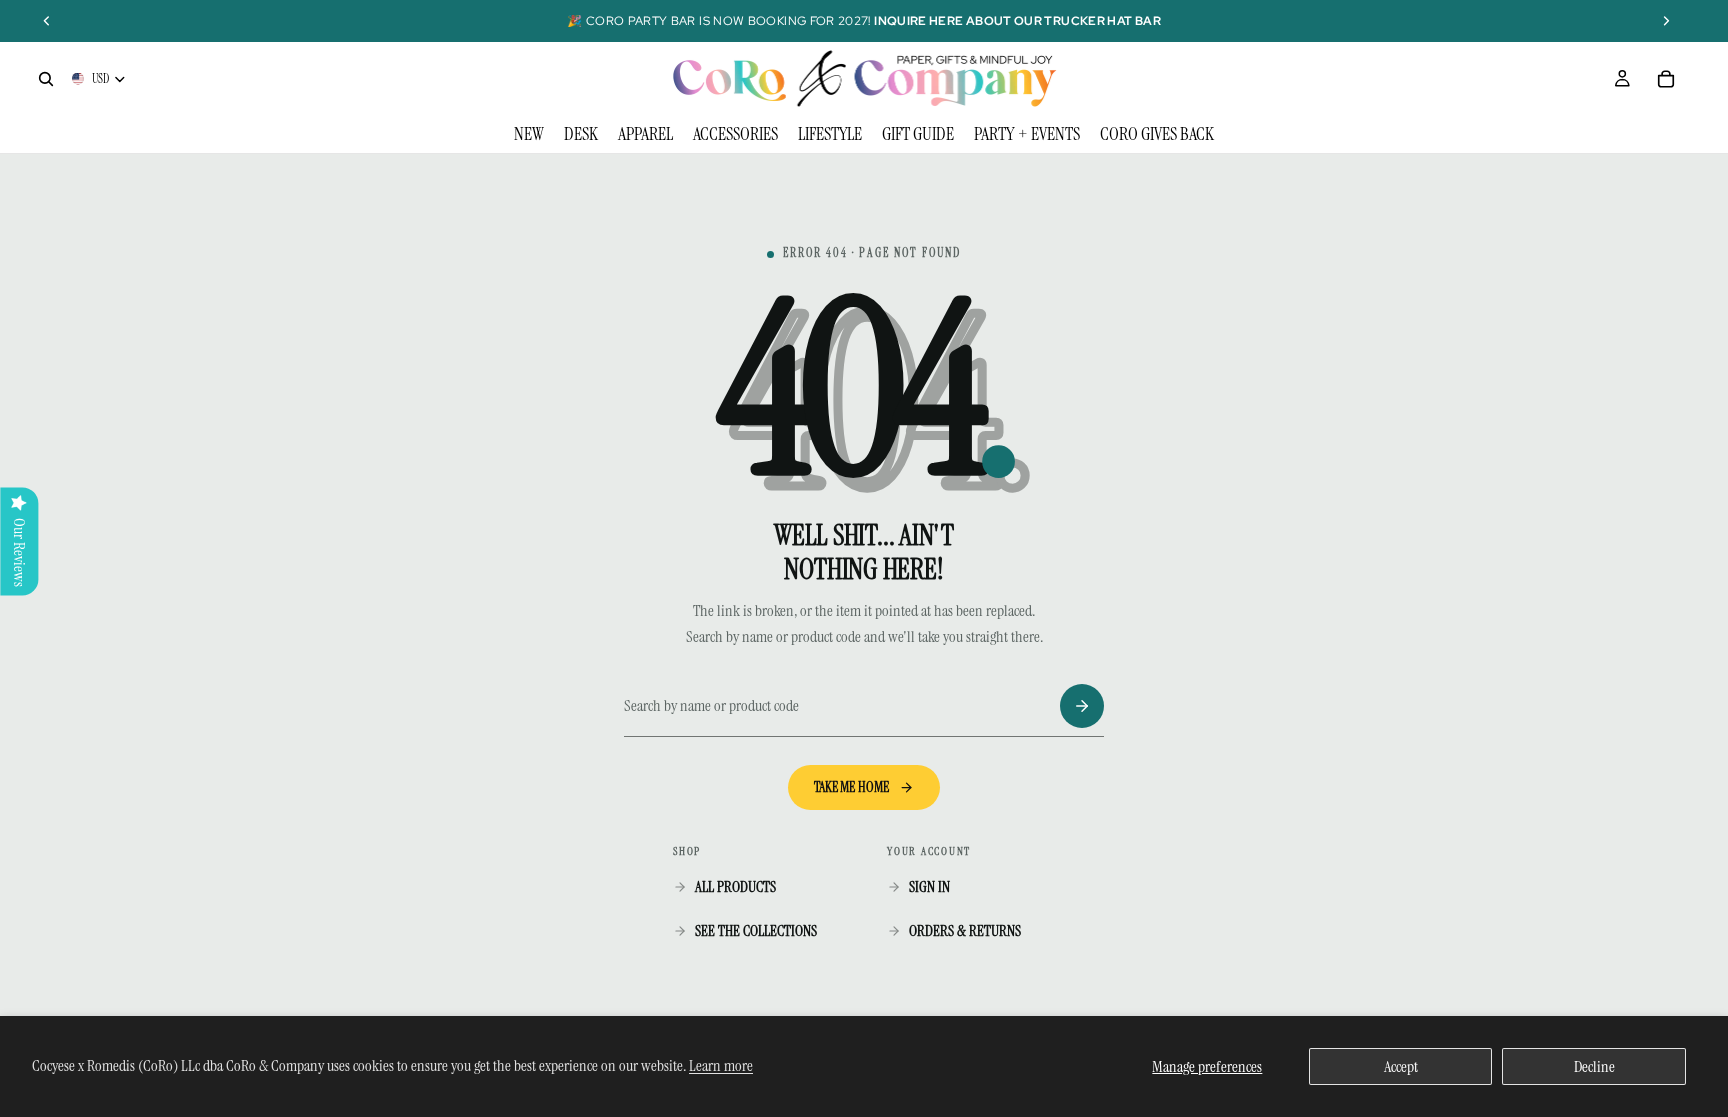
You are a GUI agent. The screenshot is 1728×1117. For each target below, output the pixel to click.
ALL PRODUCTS (735, 887)
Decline (1594, 1066)
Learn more (721, 1065)
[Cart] (1666, 79)
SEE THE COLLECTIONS (756, 931)
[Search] (46, 79)
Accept (1401, 1066)
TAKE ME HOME (852, 787)
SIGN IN (929, 887)
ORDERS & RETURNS (965, 931)
